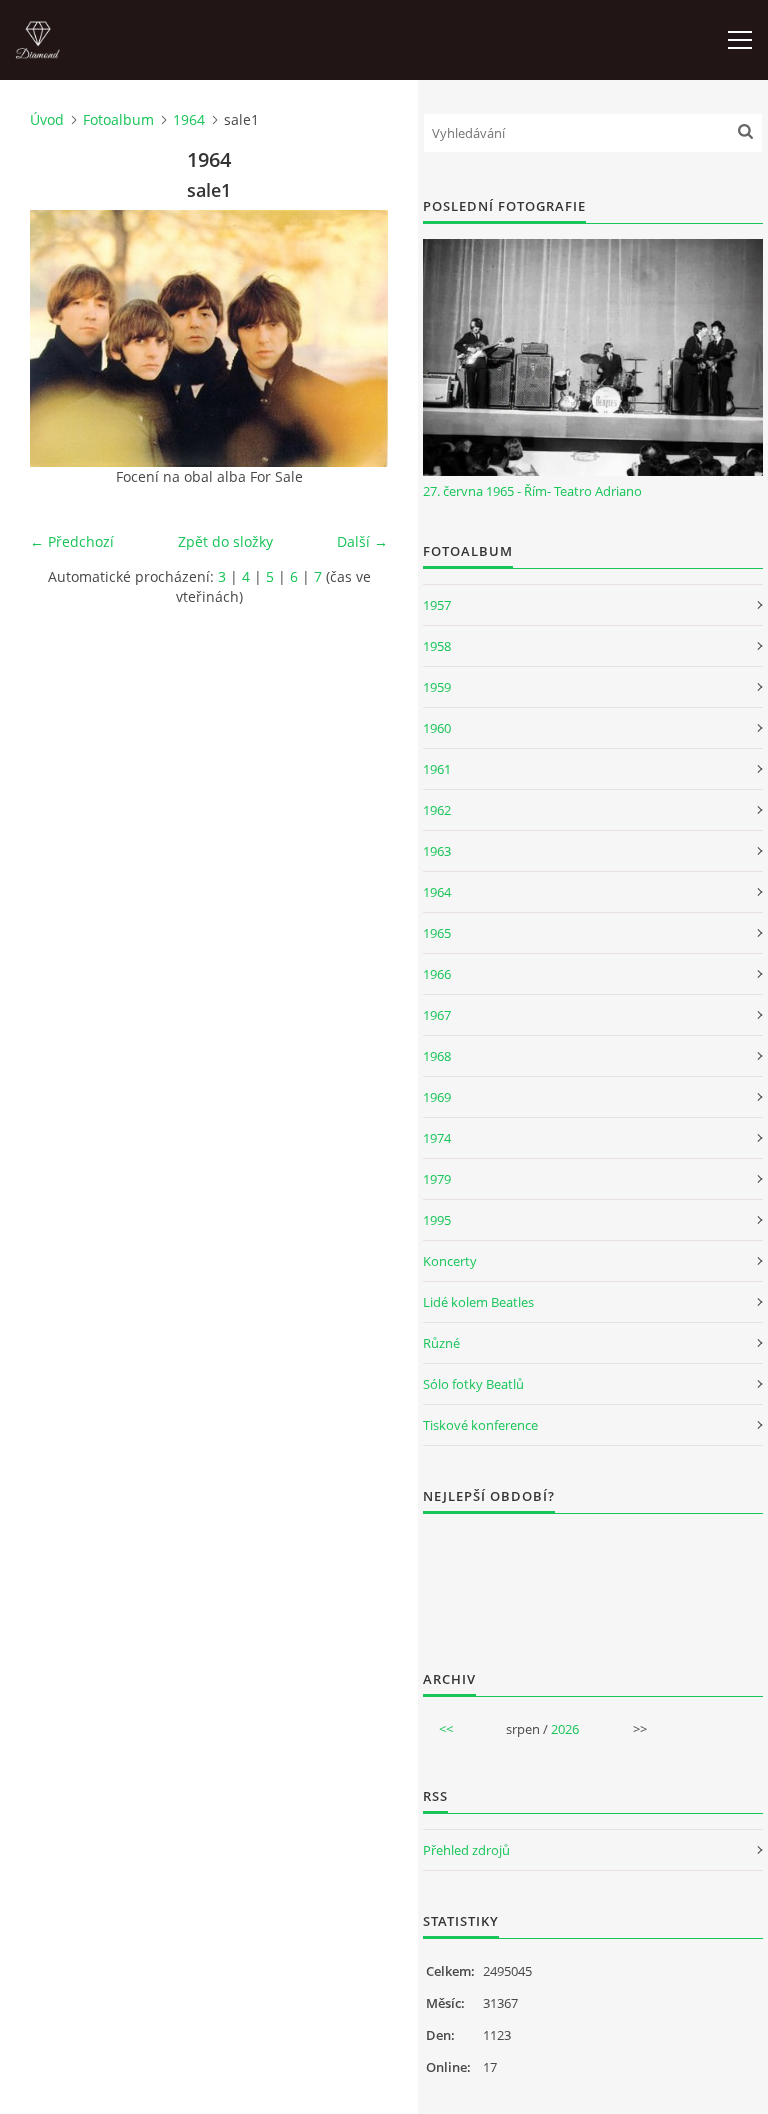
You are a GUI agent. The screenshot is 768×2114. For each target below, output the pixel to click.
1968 (437, 1056)
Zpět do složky (225, 541)
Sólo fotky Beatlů (473, 1384)
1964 (189, 119)
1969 (437, 1097)
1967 (437, 1015)
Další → (362, 541)
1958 (437, 646)
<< (446, 1729)
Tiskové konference (480, 1425)
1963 (437, 851)
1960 (437, 728)
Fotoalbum (118, 119)
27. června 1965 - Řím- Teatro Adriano (532, 491)
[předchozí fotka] (62, 338)
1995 (437, 1220)
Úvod (47, 119)
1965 (437, 933)
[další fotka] (355, 338)
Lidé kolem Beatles (478, 1302)
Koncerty (450, 1261)
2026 (565, 1729)
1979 (437, 1179)
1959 (437, 687)
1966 (437, 974)
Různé (441, 1343)
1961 (437, 769)
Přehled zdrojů (466, 1850)
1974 (437, 1138)
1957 (437, 605)
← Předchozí (72, 541)
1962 (437, 810)
